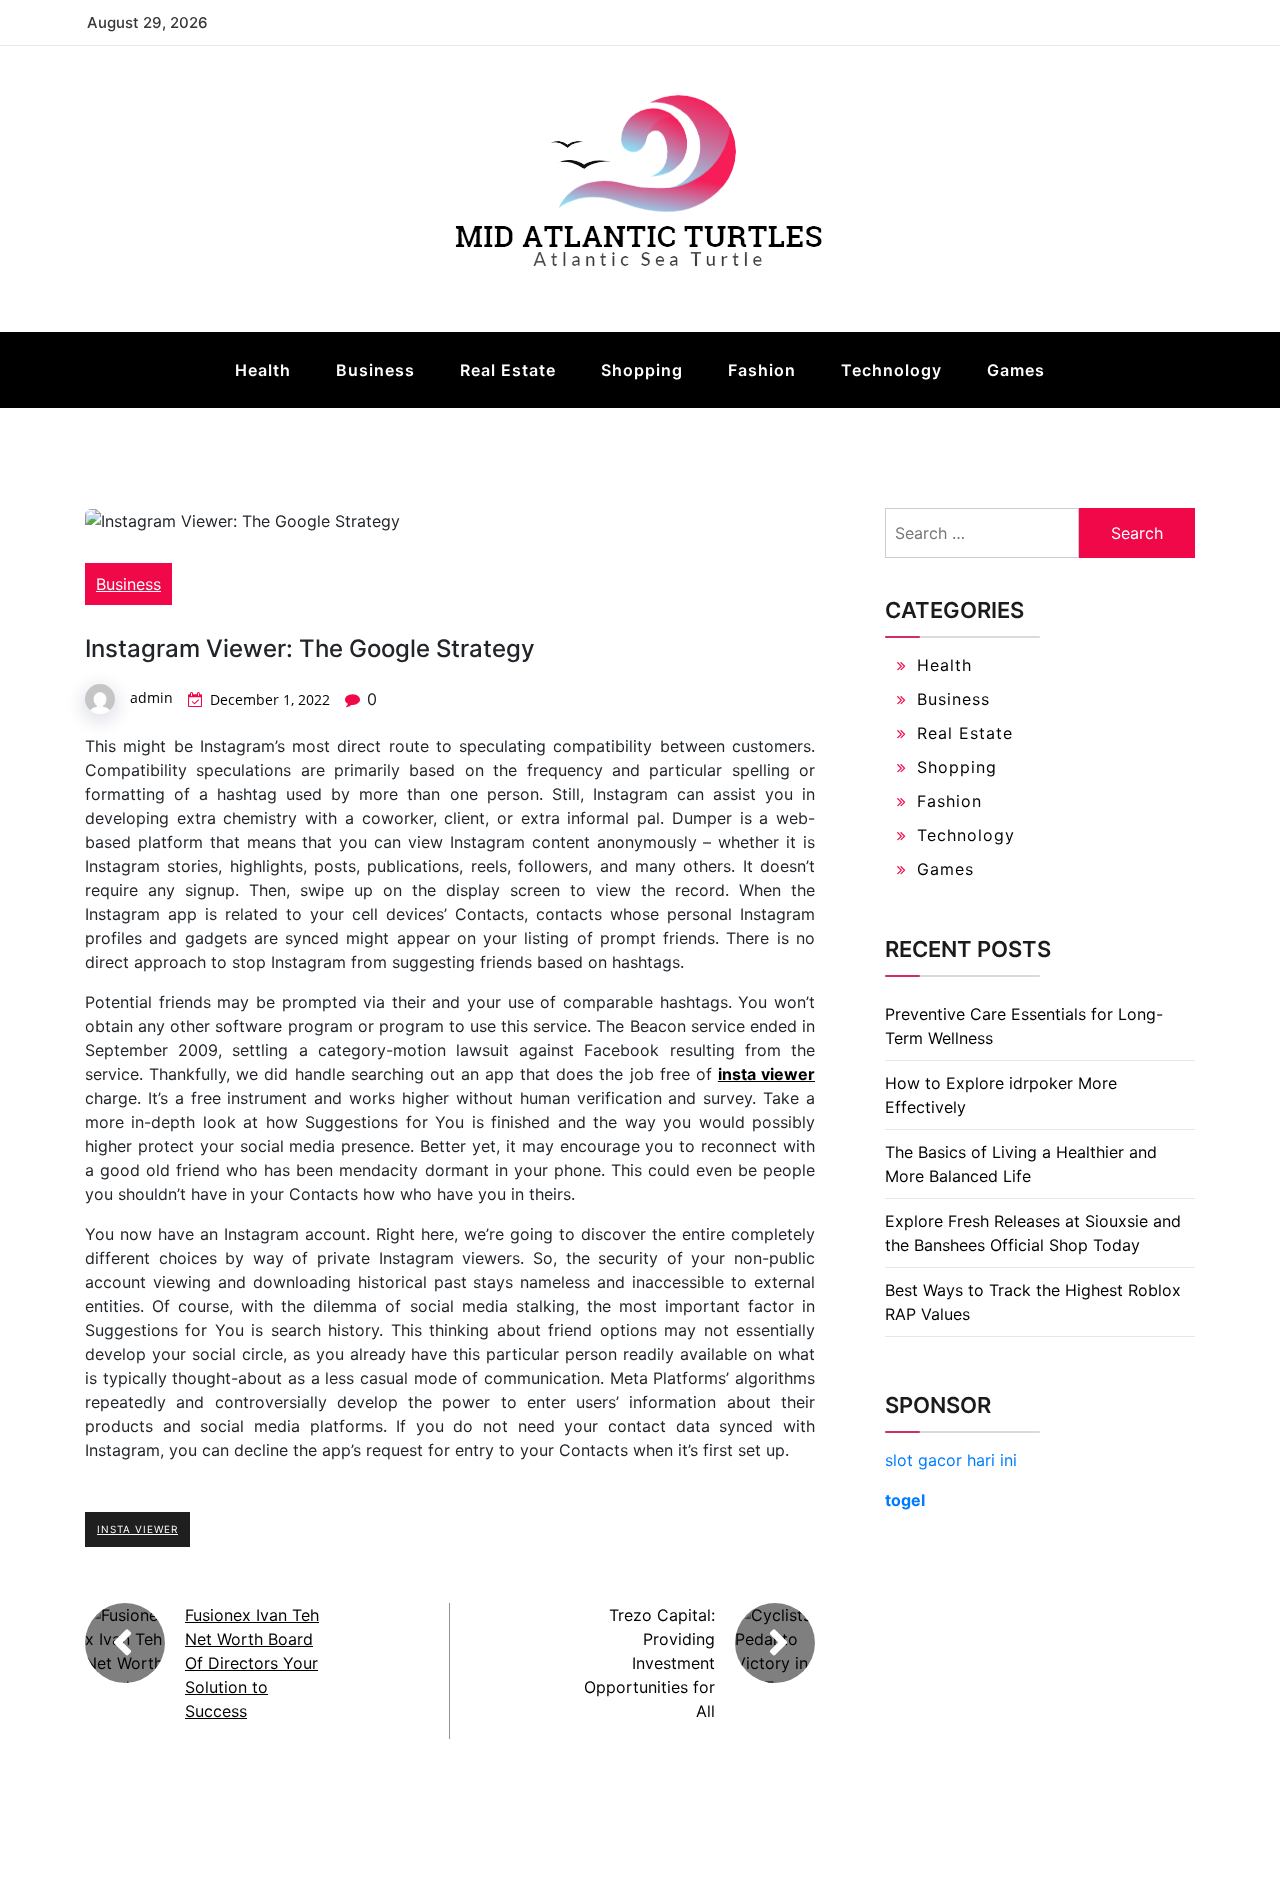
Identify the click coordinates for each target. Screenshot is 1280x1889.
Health (263, 370)
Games (1016, 370)
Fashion (762, 370)
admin (151, 697)
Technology (891, 370)
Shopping (642, 370)
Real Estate (508, 370)
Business (375, 370)
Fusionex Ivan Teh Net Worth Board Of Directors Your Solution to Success (252, 1663)
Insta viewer (137, 1529)
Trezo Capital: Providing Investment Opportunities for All (649, 1663)
